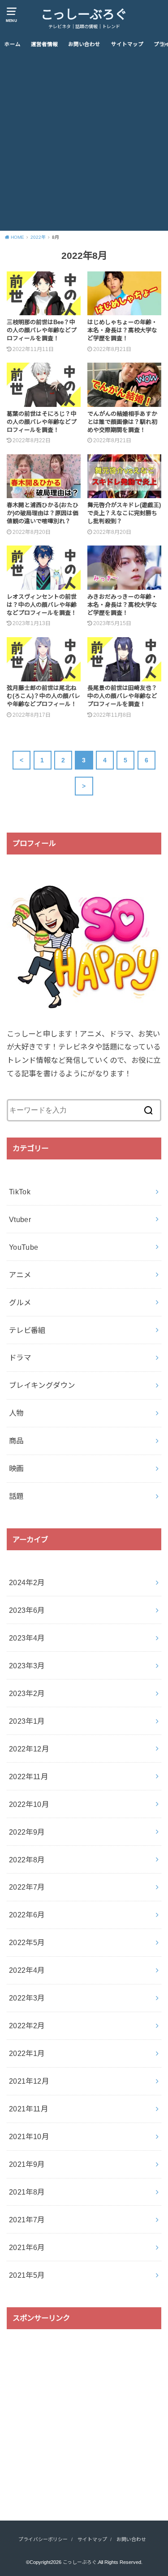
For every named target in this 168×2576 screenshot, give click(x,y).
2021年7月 (27, 2220)
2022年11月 (28, 1777)
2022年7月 (27, 1887)
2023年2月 (27, 1693)
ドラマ (20, 1358)
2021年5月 (27, 2275)
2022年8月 (27, 1860)
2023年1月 (27, 1721)
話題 (16, 1496)
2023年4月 (27, 1638)
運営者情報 (44, 44)
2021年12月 (29, 2081)
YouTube (24, 1247)
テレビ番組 (27, 1330)
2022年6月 (27, 1915)
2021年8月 (27, 2192)
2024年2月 (27, 1582)
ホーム (13, 44)
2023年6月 (27, 1610)
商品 (16, 1441)
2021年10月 (29, 2136)
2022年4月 (27, 1970)
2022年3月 (27, 1998)
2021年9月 (27, 2164)
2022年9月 (27, 1832)
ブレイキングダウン (42, 1385)
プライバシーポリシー (43, 2539)
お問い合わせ (84, 44)
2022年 (38, 237)
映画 (16, 1468)
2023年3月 (27, 1666)
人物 (16, 1413)
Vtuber (20, 1219)
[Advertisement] (84, 142)
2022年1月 (27, 2053)
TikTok (20, 1192)
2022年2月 (27, 2026)
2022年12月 (29, 1749)
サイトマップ (127, 44)
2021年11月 (28, 2109)
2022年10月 (29, 1804)
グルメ (20, 1303)
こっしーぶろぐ (84, 15)
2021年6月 (27, 2247)
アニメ (20, 1275)
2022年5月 (27, 1942)
